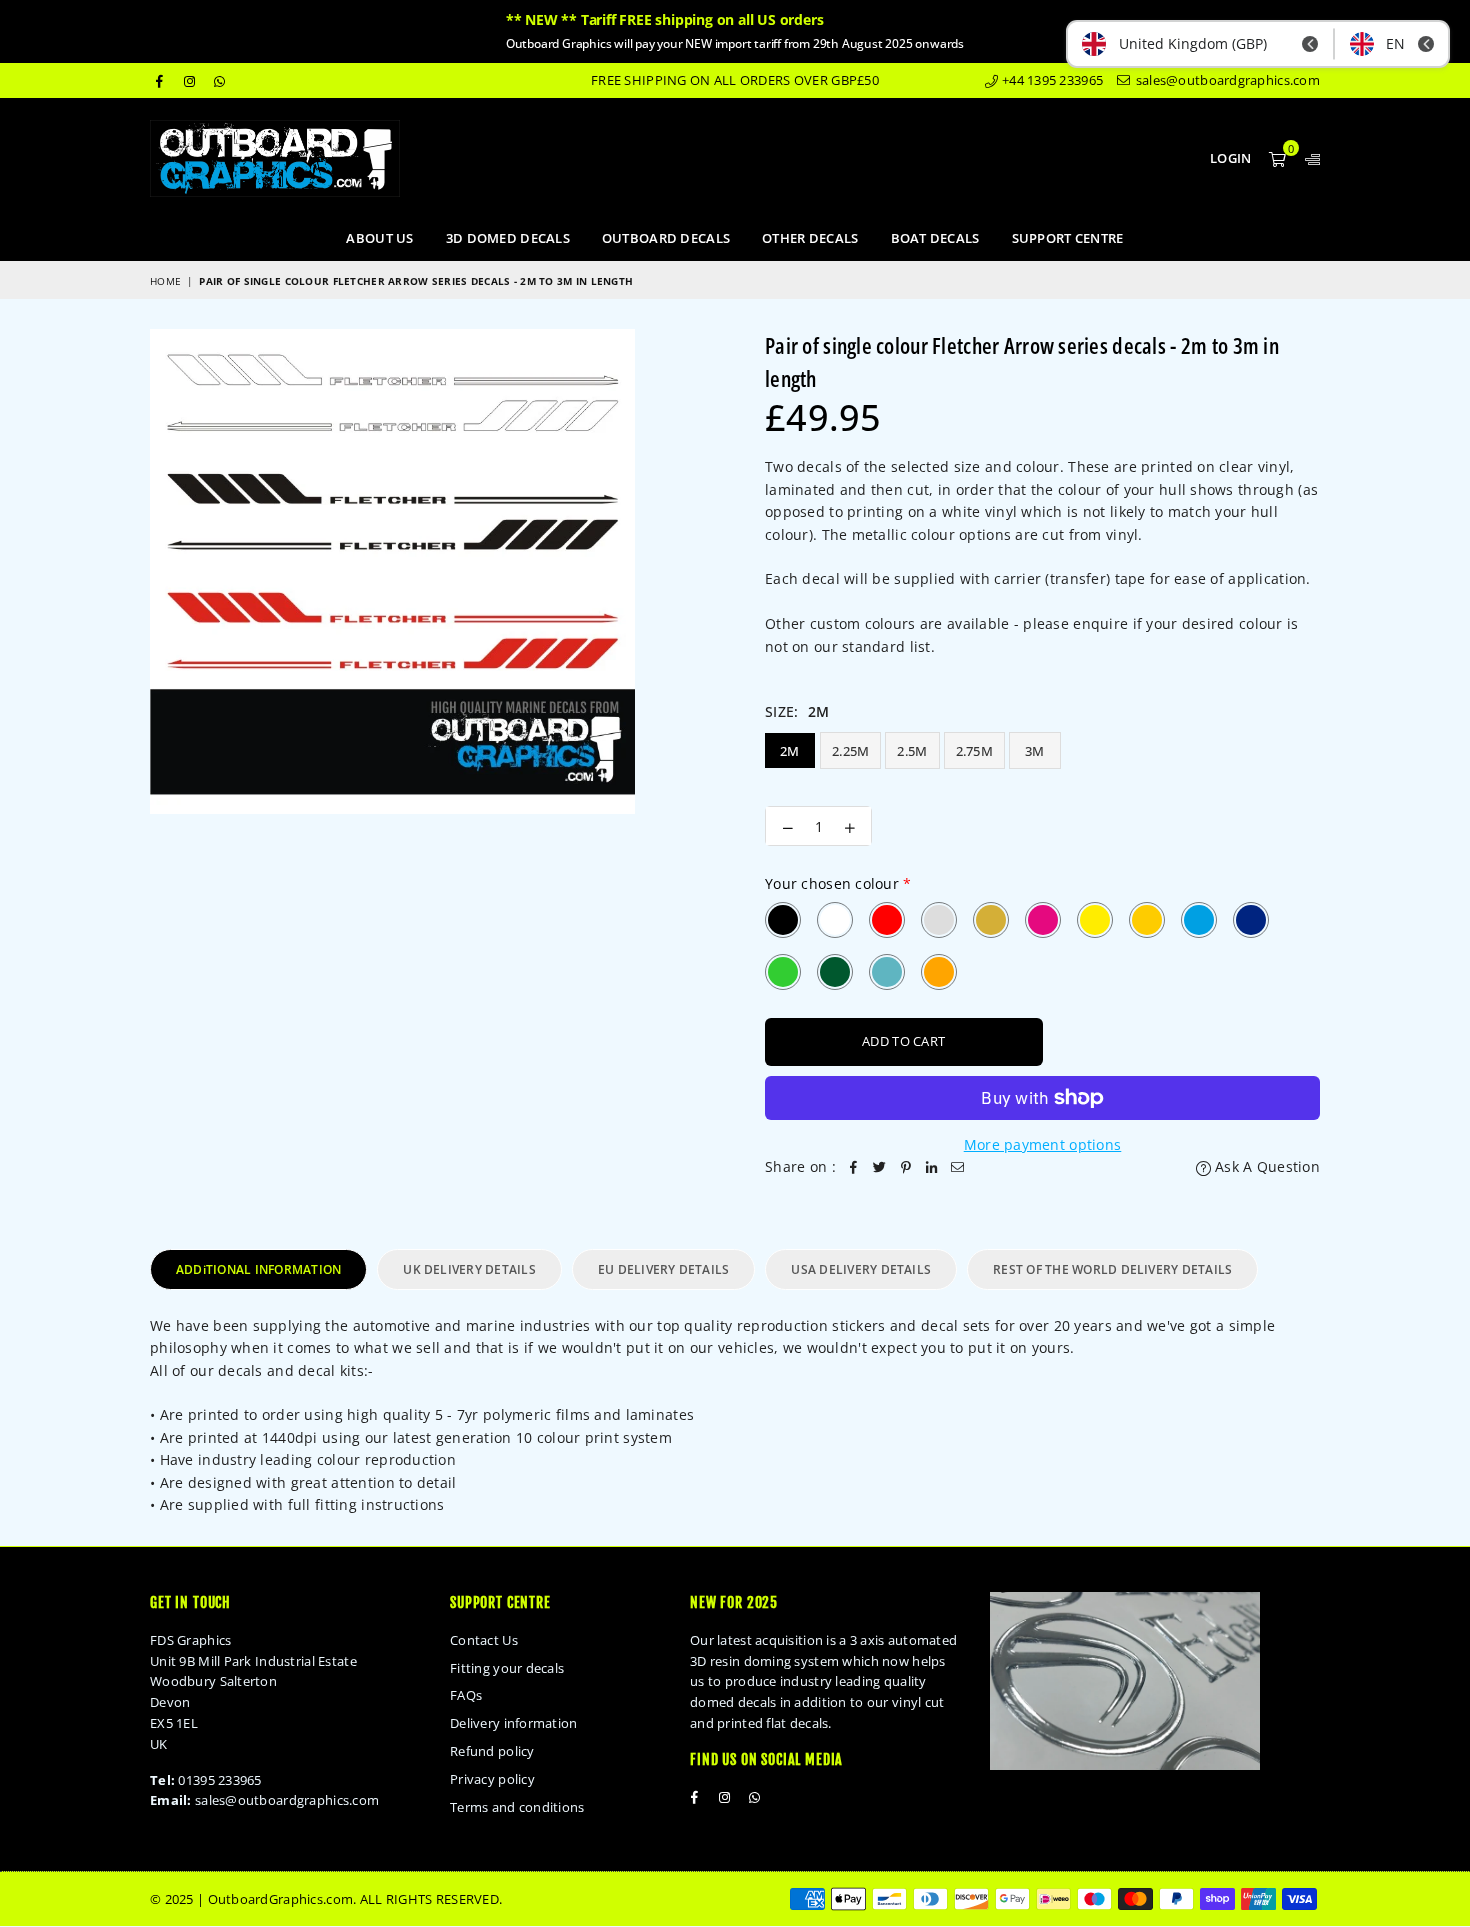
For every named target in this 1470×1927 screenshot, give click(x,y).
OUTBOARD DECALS (666, 238)
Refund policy (492, 1751)
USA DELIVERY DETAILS (861, 1269)
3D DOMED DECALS (508, 238)
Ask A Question (1265, 1166)
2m (790, 751)
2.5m (912, 751)
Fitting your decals (507, 1668)
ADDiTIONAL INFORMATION (258, 1269)
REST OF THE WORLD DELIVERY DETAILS (1112, 1269)
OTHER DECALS (810, 238)
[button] (1277, 158)
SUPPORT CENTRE (1068, 238)
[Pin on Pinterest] (906, 1167)
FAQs (466, 1695)
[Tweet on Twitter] (880, 1167)
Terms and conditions (517, 1807)
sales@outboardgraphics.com (1226, 80)
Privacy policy (492, 1779)
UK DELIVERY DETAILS (469, 1269)
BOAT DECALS (935, 238)
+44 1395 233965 (1051, 80)
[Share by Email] (958, 1167)
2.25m (850, 751)
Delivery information (514, 1723)
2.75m (974, 751)
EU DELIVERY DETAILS (664, 1269)
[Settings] (1308, 158)
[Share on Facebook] (854, 1167)
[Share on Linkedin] (932, 1167)
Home (165, 281)
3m (1035, 751)
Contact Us (484, 1640)
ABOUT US (379, 238)
